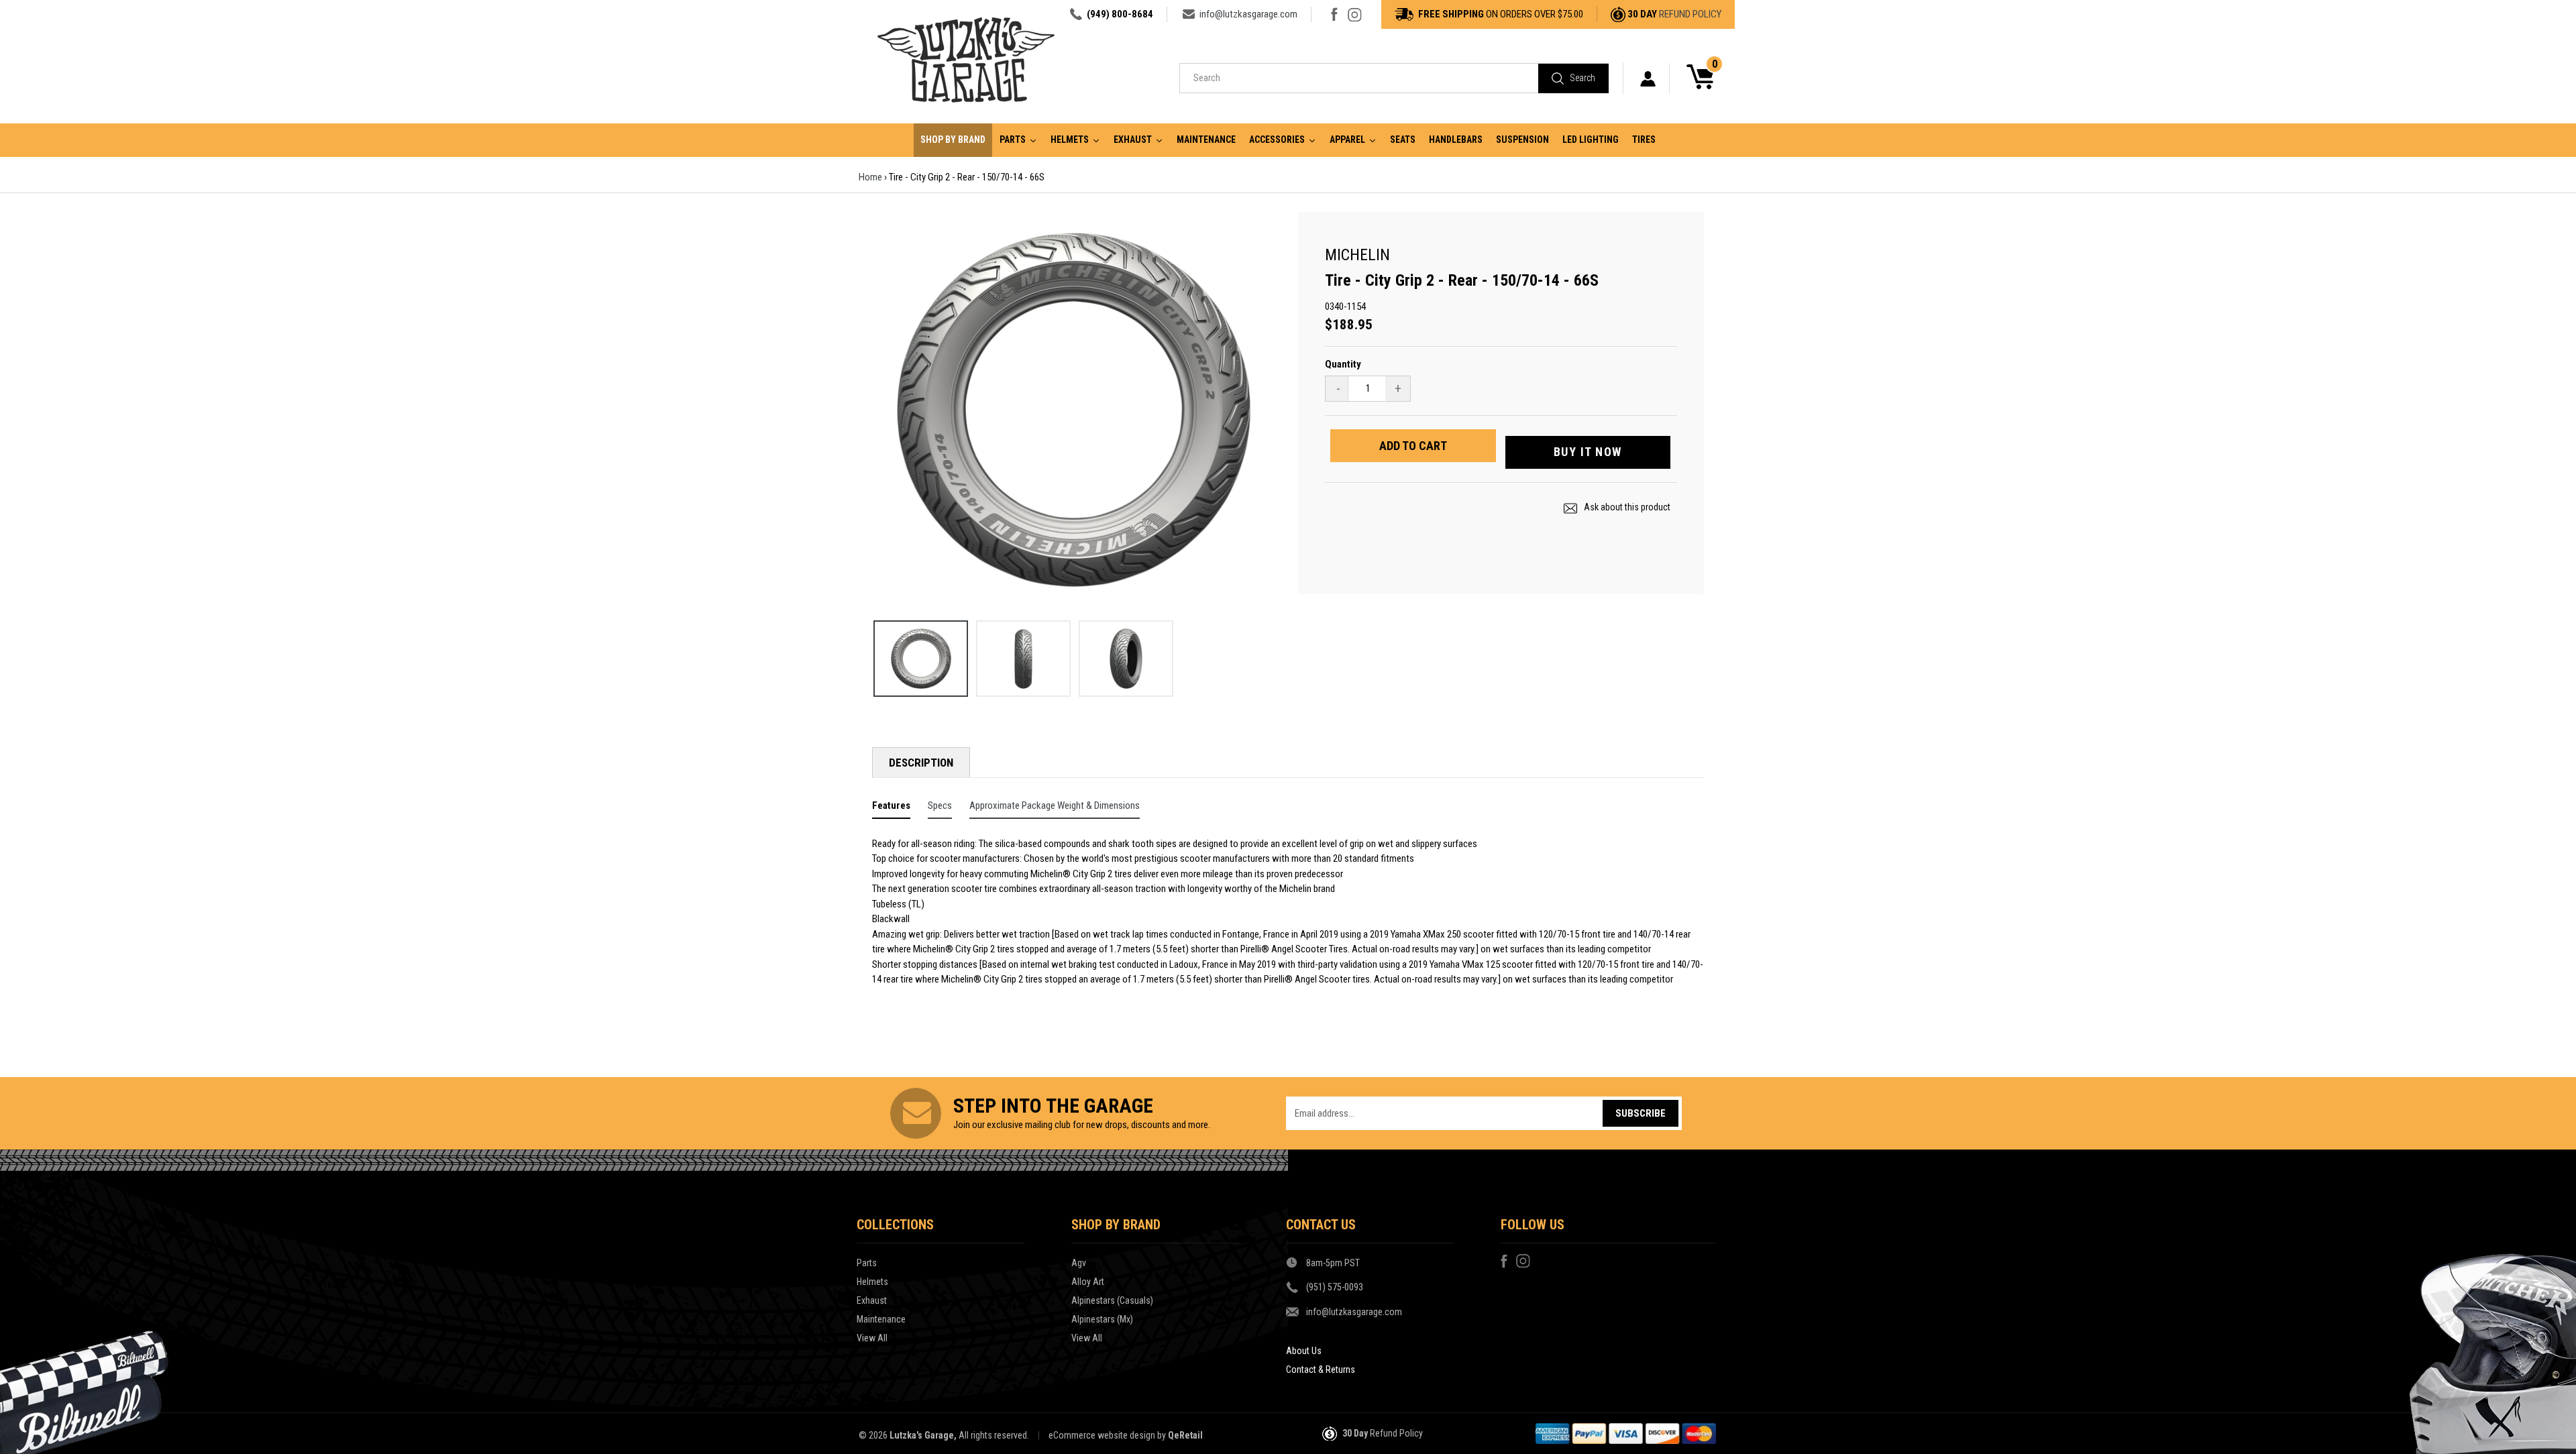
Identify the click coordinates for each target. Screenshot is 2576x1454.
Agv (1079, 1263)
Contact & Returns (1321, 1369)
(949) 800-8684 (1120, 14)
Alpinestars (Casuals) (1112, 1300)
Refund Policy (1690, 14)
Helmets (872, 1282)
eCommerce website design (1102, 1435)
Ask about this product (1626, 507)
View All (872, 1338)
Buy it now (1588, 452)
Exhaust (872, 1300)
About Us (1304, 1351)
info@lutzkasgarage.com (1248, 14)
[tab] (891, 808)
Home (870, 177)
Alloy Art (1088, 1282)
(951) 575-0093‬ (1335, 1287)
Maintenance (881, 1319)
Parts (867, 1263)
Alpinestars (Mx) (1102, 1319)
